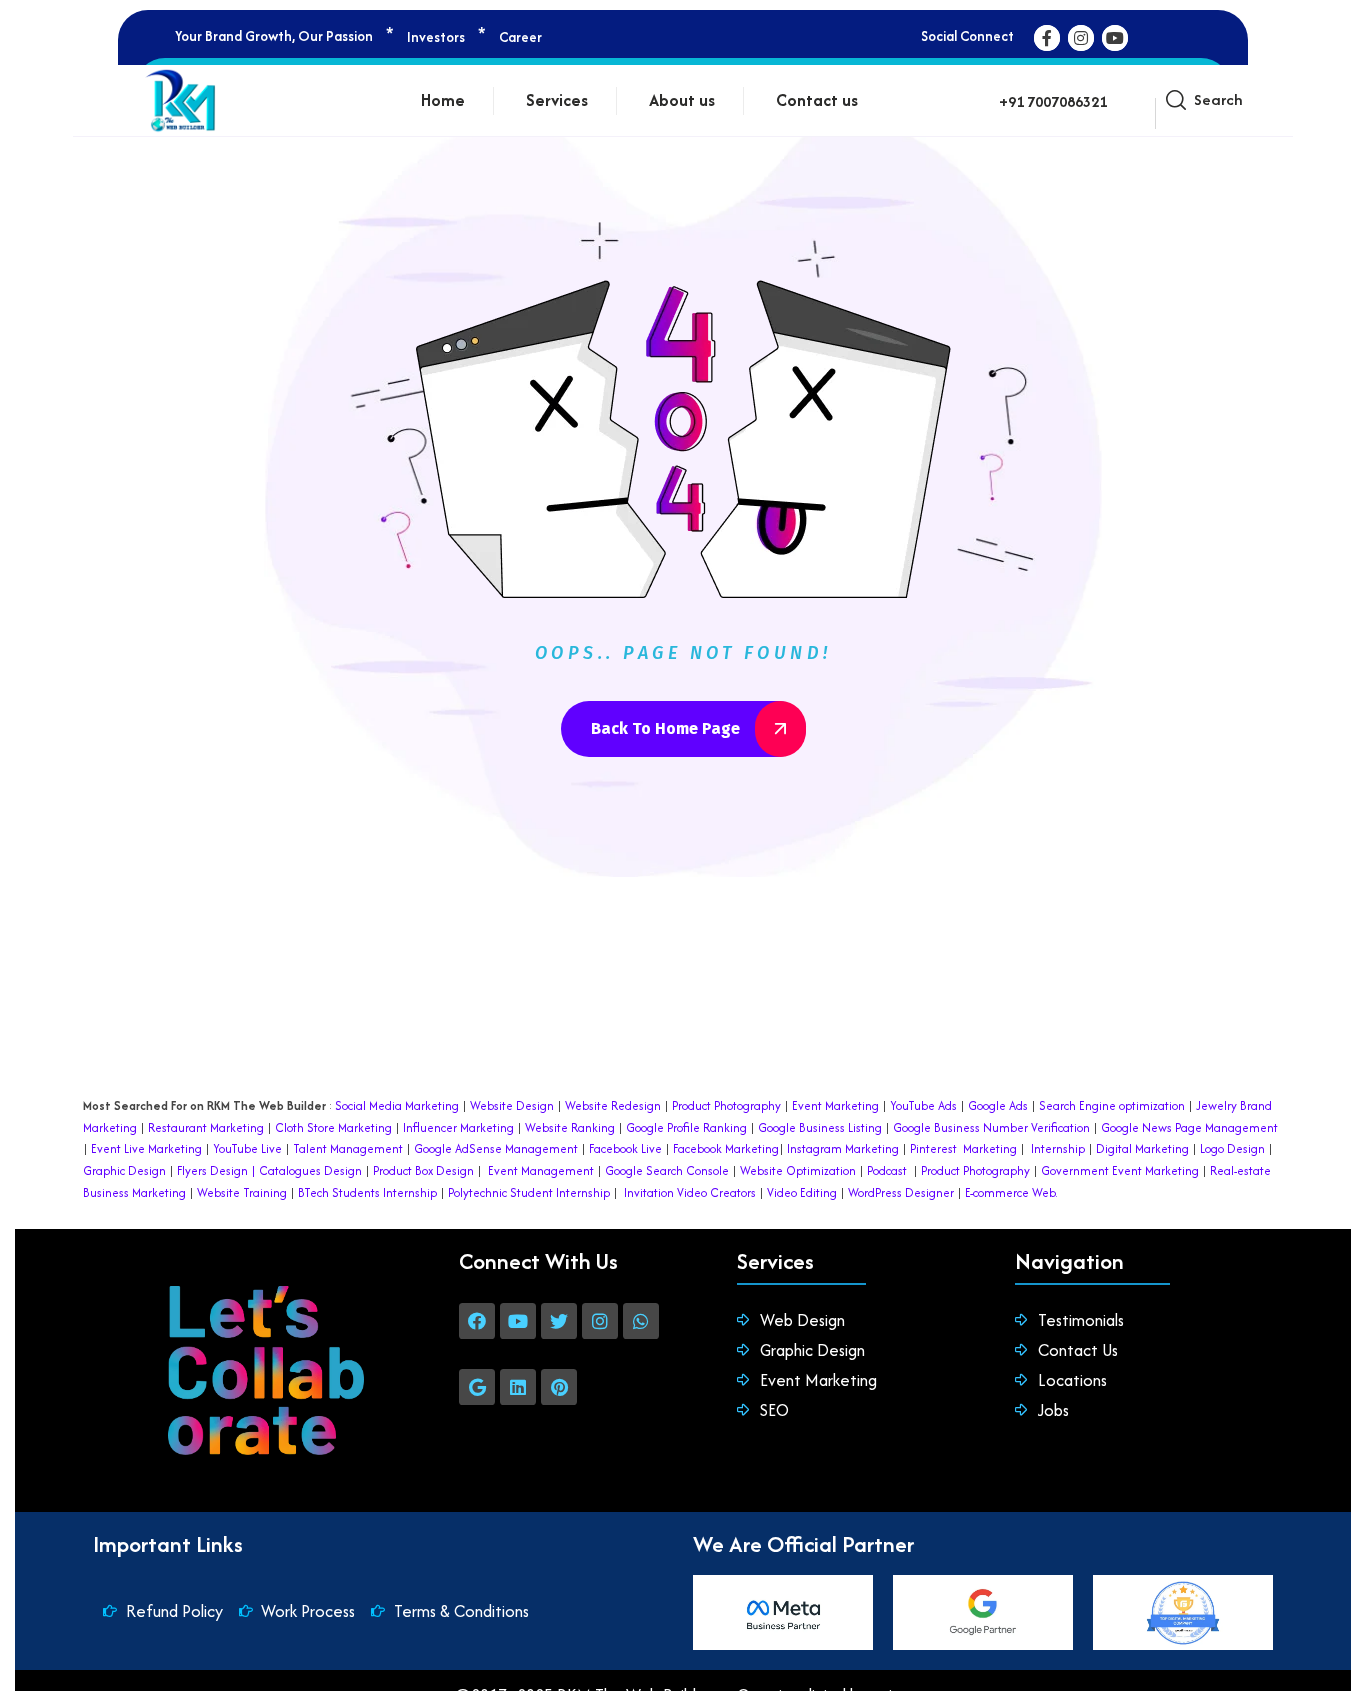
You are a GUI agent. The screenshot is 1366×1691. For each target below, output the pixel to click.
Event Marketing (834, 1105)
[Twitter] (559, 1321)
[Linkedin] (518, 1387)
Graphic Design (124, 1170)
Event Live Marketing (145, 1148)
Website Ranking (570, 1127)
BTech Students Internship (366, 1192)
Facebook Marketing (726, 1148)
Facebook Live (625, 1148)
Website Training (242, 1192)
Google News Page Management (1189, 1127)
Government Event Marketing (1120, 1170)
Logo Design (1232, 1148)
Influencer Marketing (458, 1127)
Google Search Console (667, 1170)
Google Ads (998, 1105)
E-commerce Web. (1011, 1192)
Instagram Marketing (843, 1148)
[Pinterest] (559, 1387)
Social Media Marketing (397, 1105)
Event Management (541, 1170)
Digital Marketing (1142, 1148)
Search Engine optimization (1112, 1105)
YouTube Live (246, 1148)
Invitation (649, 1192)
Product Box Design (423, 1170)
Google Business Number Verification (991, 1127)
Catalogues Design (310, 1170)
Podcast (887, 1170)
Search (1218, 99)
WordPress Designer (901, 1192)
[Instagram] (600, 1321)
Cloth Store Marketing (332, 1127)
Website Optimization (798, 1170)
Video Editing (802, 1192)
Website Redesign (611, 1105)
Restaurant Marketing (206, 1127)
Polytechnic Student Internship (529, 1192)
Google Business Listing (820, 1127)
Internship (1056, 1148)
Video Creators (716, 1192)
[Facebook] (477, 1321)
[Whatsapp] (641, 1321)
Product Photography (725, 1105)
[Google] (477, 1387)
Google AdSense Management (496, 1148)
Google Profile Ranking (686, 1127)
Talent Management (348, 1148)
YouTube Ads (923, 1105)
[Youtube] (518, 1321)
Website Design (512, 1105)
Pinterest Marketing (963, 1148)
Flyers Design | (216, 1170)
